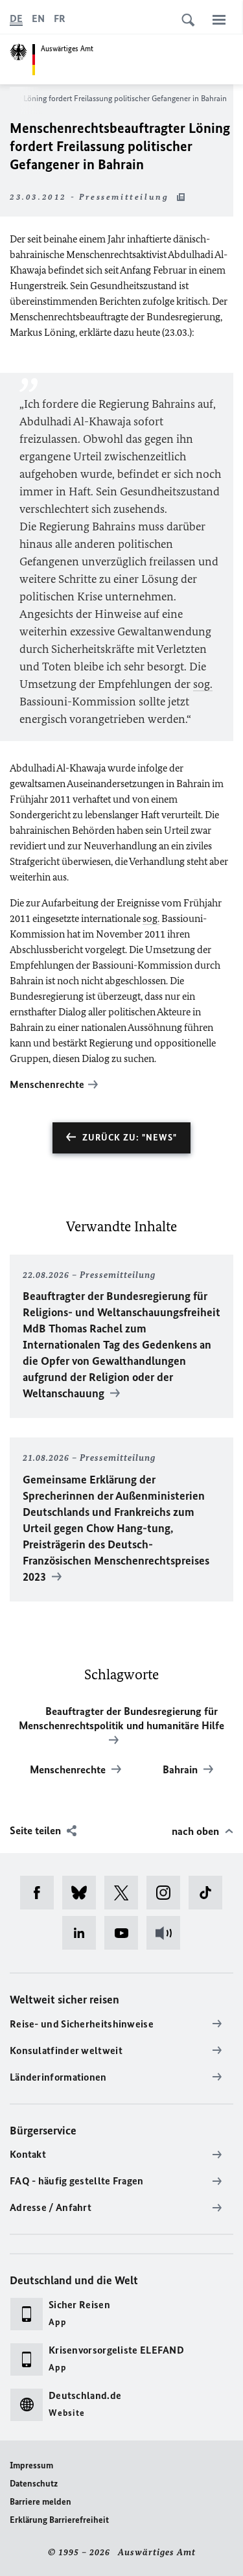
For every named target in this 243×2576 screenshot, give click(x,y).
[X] (125, 1893)
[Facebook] (41, 1893)
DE (16, 18)
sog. (203, 684)
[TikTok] (210, 1893)
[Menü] (219, 19)
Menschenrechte (47, 1084)
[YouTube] (125, 1933)
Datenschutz (34, 2484)
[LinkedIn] (83, 1933)
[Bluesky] (83, 1893)
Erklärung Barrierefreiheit (59, 2520)
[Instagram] (168, 1893)
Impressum (31, 2465)
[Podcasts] (168, 1933)
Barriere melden (40, 2502)
